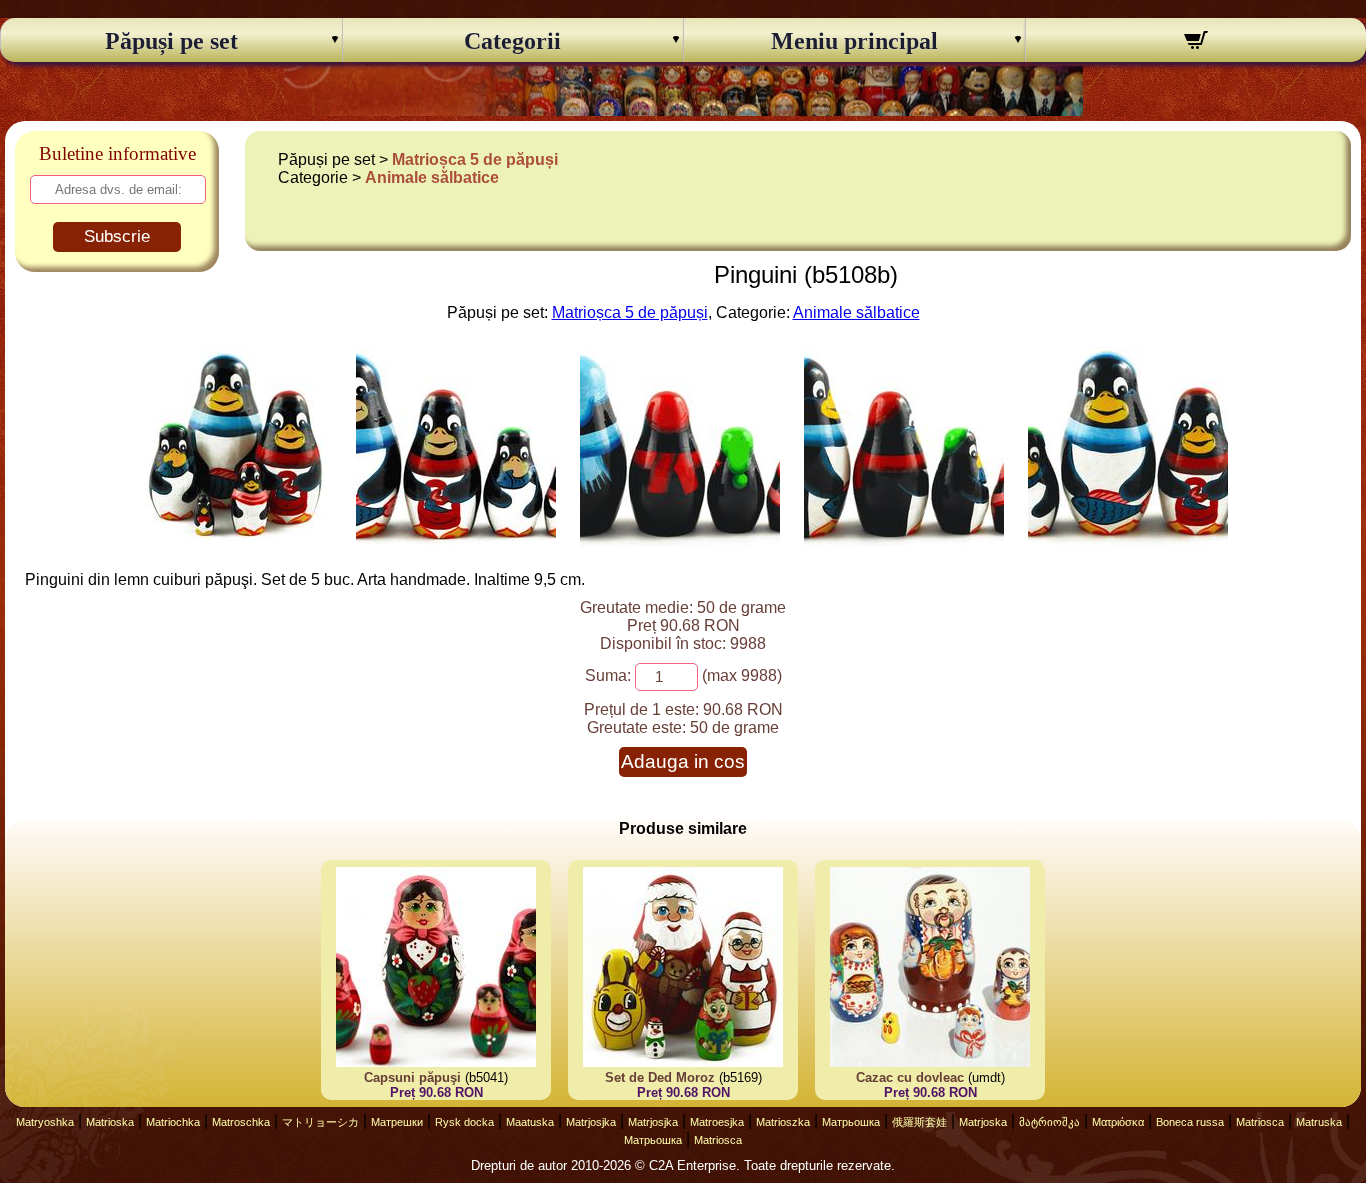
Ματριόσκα (1118, 1122)
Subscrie (117, 236)
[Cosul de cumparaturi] (1196, 43)
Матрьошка (851, 1122)
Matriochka (173, 1122)
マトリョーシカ (320, 1122)
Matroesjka (717, 1122)
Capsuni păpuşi (412, 1077)
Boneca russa (1190, 1122)
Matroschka (241, 1122)
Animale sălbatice (432, 177)
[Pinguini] (235, 541)
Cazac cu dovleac (910, 1077)
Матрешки (397, 1122)
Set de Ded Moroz (660, 1077)
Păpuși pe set (171, 41)
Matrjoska (983, 1122)
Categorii (512, 41)
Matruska (1319, 1122)
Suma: (608, 675)
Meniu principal (854, 41)
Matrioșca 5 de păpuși (475, 159)
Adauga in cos (683, 761)
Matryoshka (45, 1122)
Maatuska (530, 1122)
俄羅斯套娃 (919, 1122)
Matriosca (1260, 1122)
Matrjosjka (591, 1122)
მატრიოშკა (1049, 1122)
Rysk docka (464, 1122)
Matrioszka (783, 1122)
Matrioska (110, 1122)
